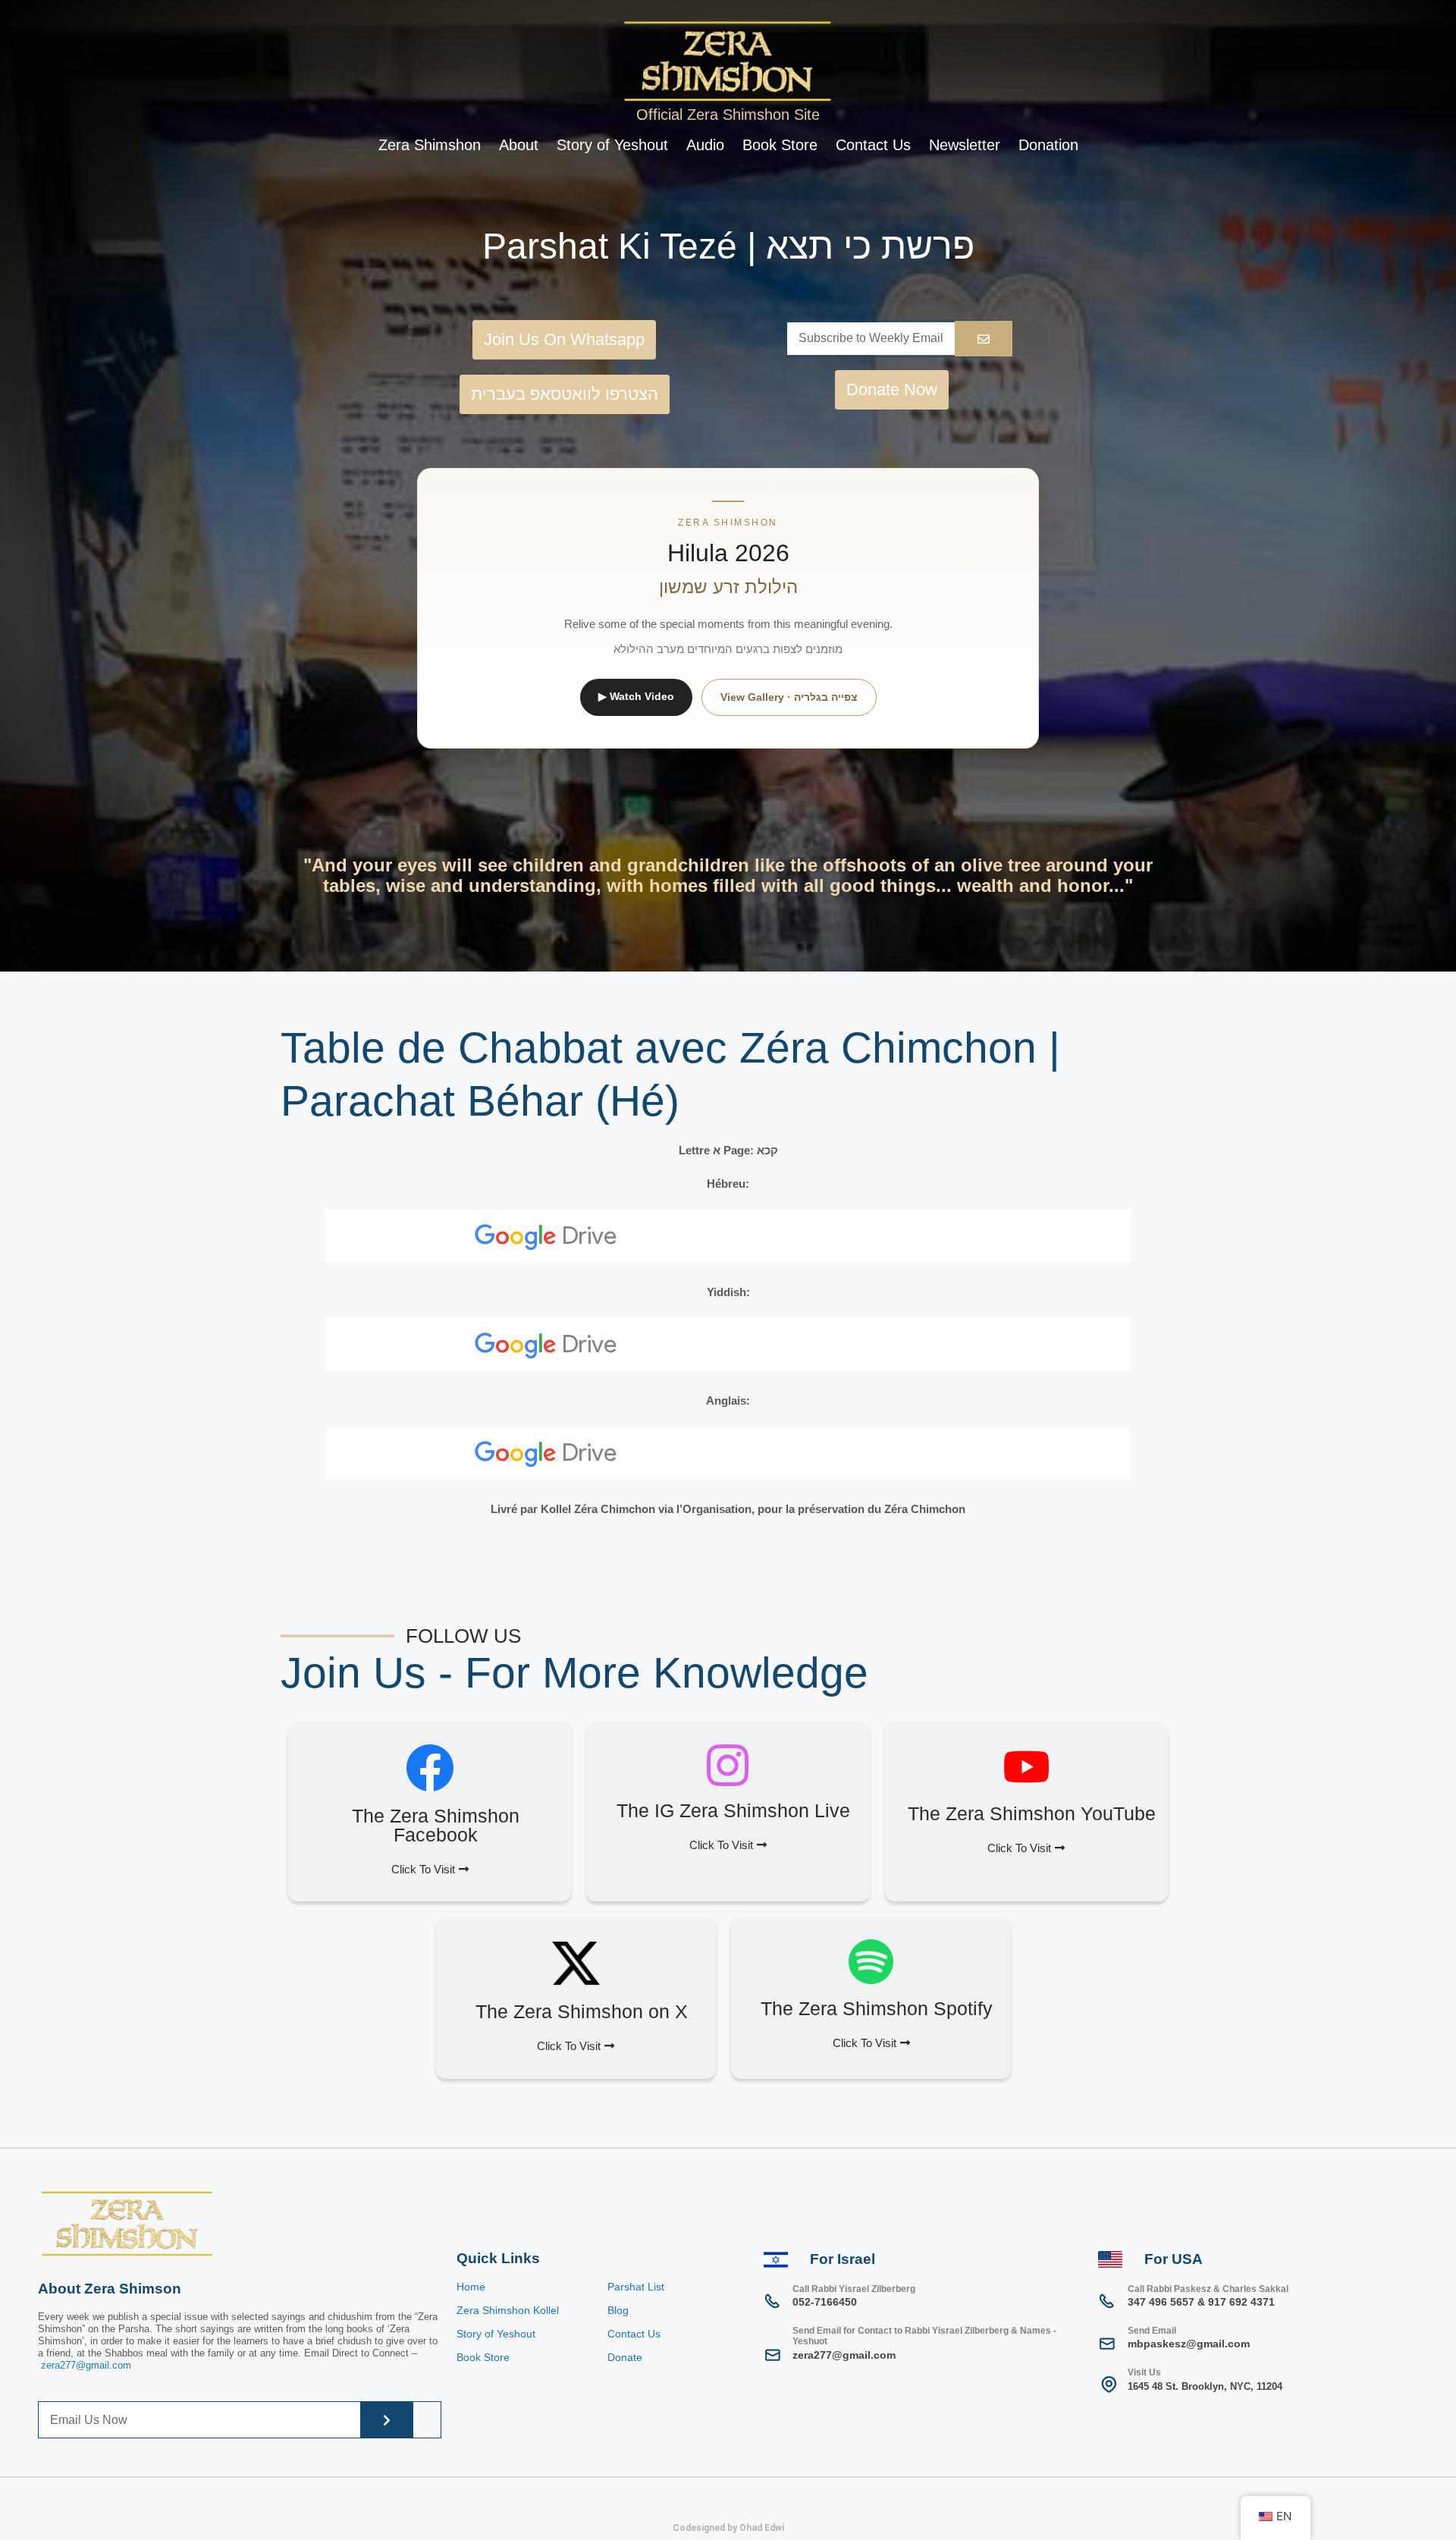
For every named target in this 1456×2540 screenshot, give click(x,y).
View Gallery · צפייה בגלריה (789, 697)
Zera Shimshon (430, 145)
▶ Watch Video (636, 696)
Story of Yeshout (612, 145)
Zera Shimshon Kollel (508, 2310)
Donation (1048, 145)
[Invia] (984, 339)
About (519, 145)
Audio (705, 145)
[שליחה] (387, 2420)
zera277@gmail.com (86, 2365)
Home (471, 2287)
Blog (618, 2310)
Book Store (780, 145)
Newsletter (965, 145)
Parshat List (636, 2287)
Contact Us (873, 145)
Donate (625, 2357)
